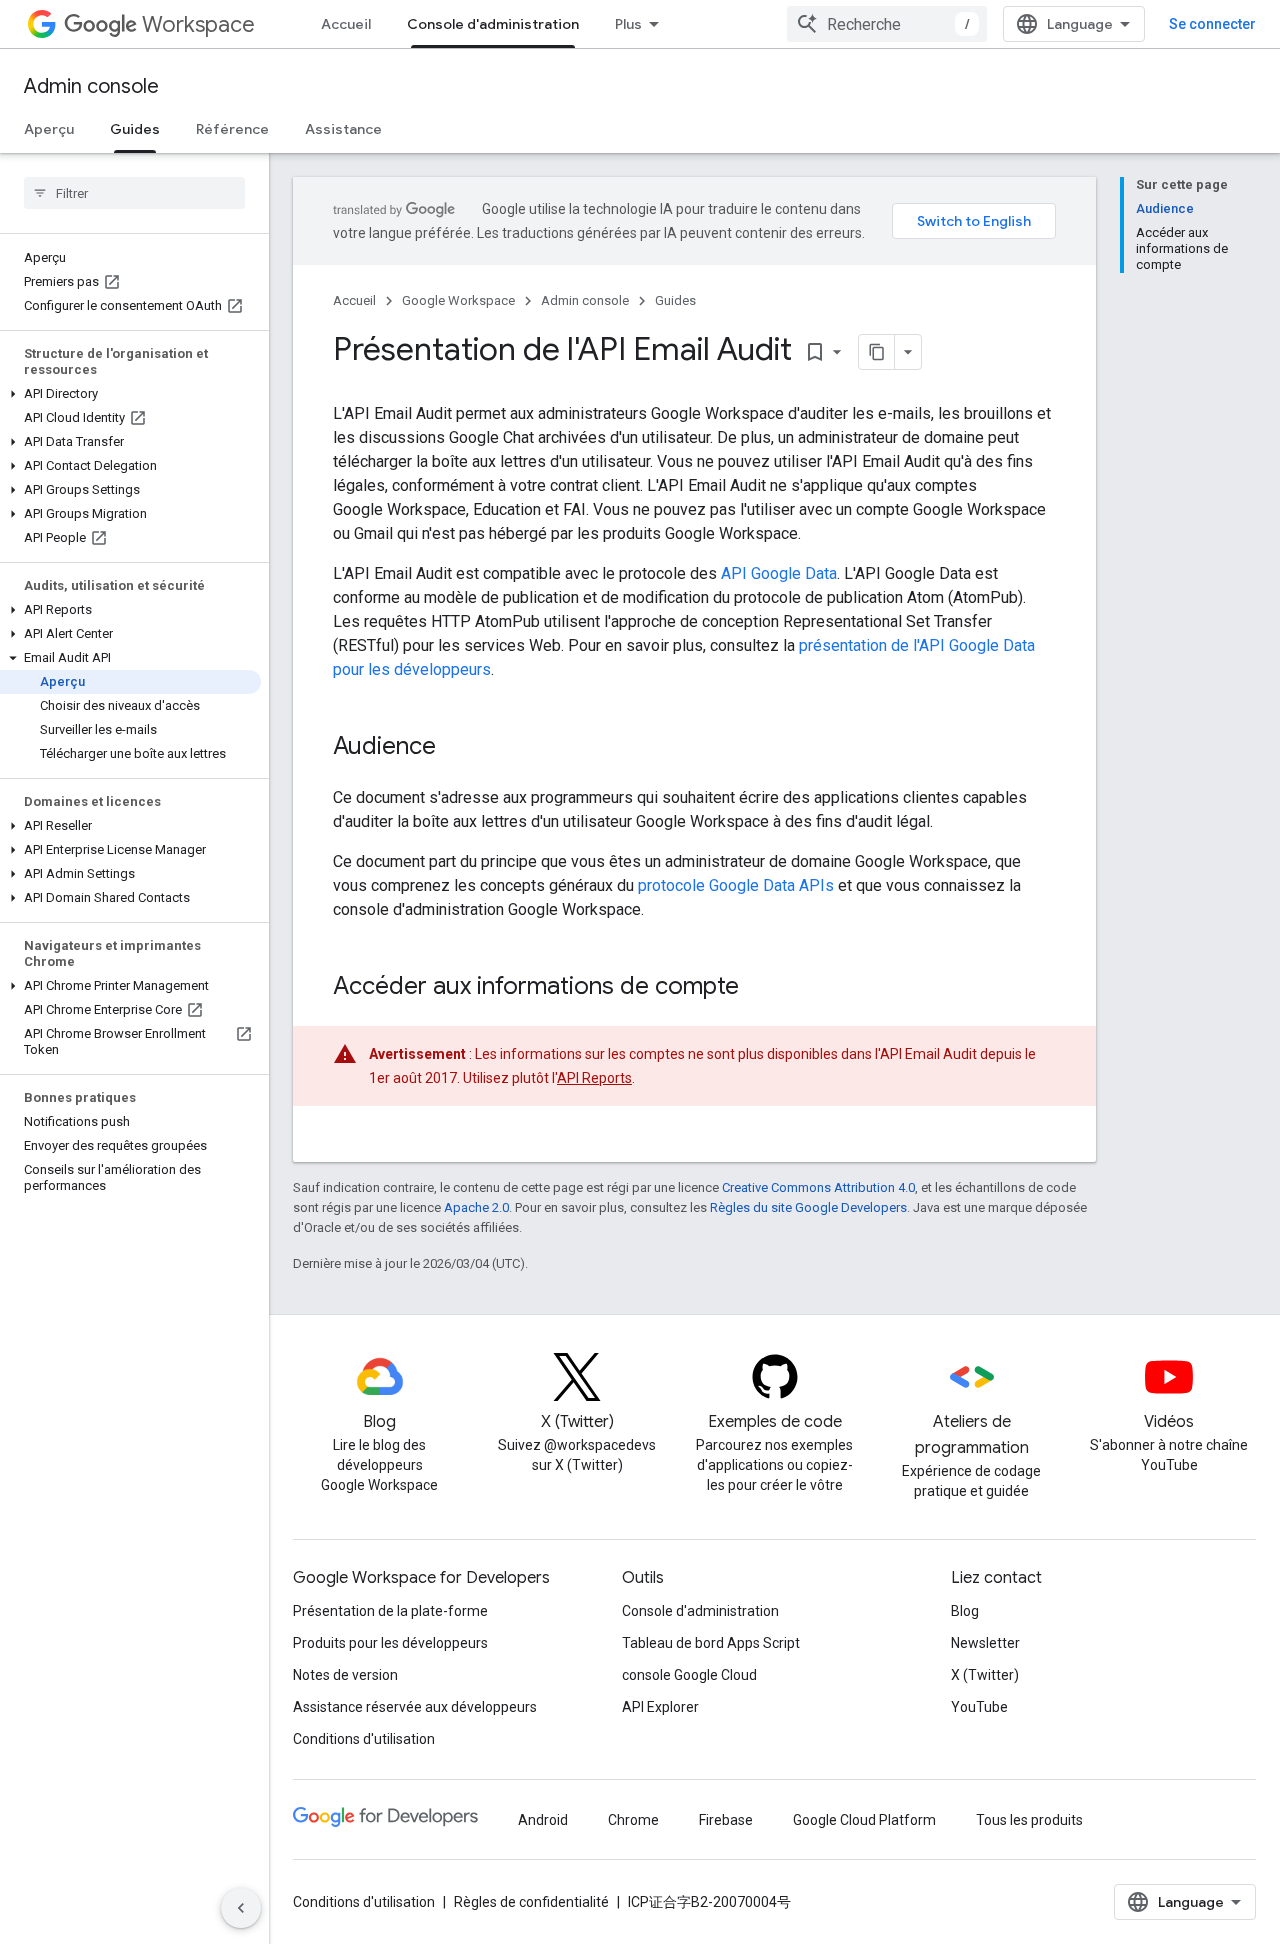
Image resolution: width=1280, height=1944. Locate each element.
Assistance (343, 129)
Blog (965, 1611)
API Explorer (660, 1707)
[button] (130, 394)
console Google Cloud (689, 1675)
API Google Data (779, 573)
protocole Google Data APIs (736, 885)
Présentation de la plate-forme (390, 1611)
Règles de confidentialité (531, 1902)
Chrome (633, 1820)
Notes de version (345, 1675)
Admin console (91, 86)
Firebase (726, 1820)
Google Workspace (458, 300)
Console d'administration (493, 24)
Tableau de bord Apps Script (711, 1643)
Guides (135, 129)
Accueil (346, 24)
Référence (232, 129)
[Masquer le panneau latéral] (241, 1908)
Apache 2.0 (476, 1207)
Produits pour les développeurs (390, 1643)
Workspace (198, 24)
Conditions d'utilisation (364, 1739)
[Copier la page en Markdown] (877, 352)
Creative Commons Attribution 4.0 (818, 1187)
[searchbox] (134, 193)
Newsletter (985, 1643)
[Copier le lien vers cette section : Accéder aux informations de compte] (759, 988)
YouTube (979, 1707)
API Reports (594, 1078)
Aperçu (49, 129)
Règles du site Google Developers (808, 1207)
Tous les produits (1029, 1820)
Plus (628, 24)
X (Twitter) (985, 1675)
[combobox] (887, 24)
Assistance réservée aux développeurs (415, 1707)
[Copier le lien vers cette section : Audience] (456, 748)
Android (543, 1820)
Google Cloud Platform (864, 1820)
